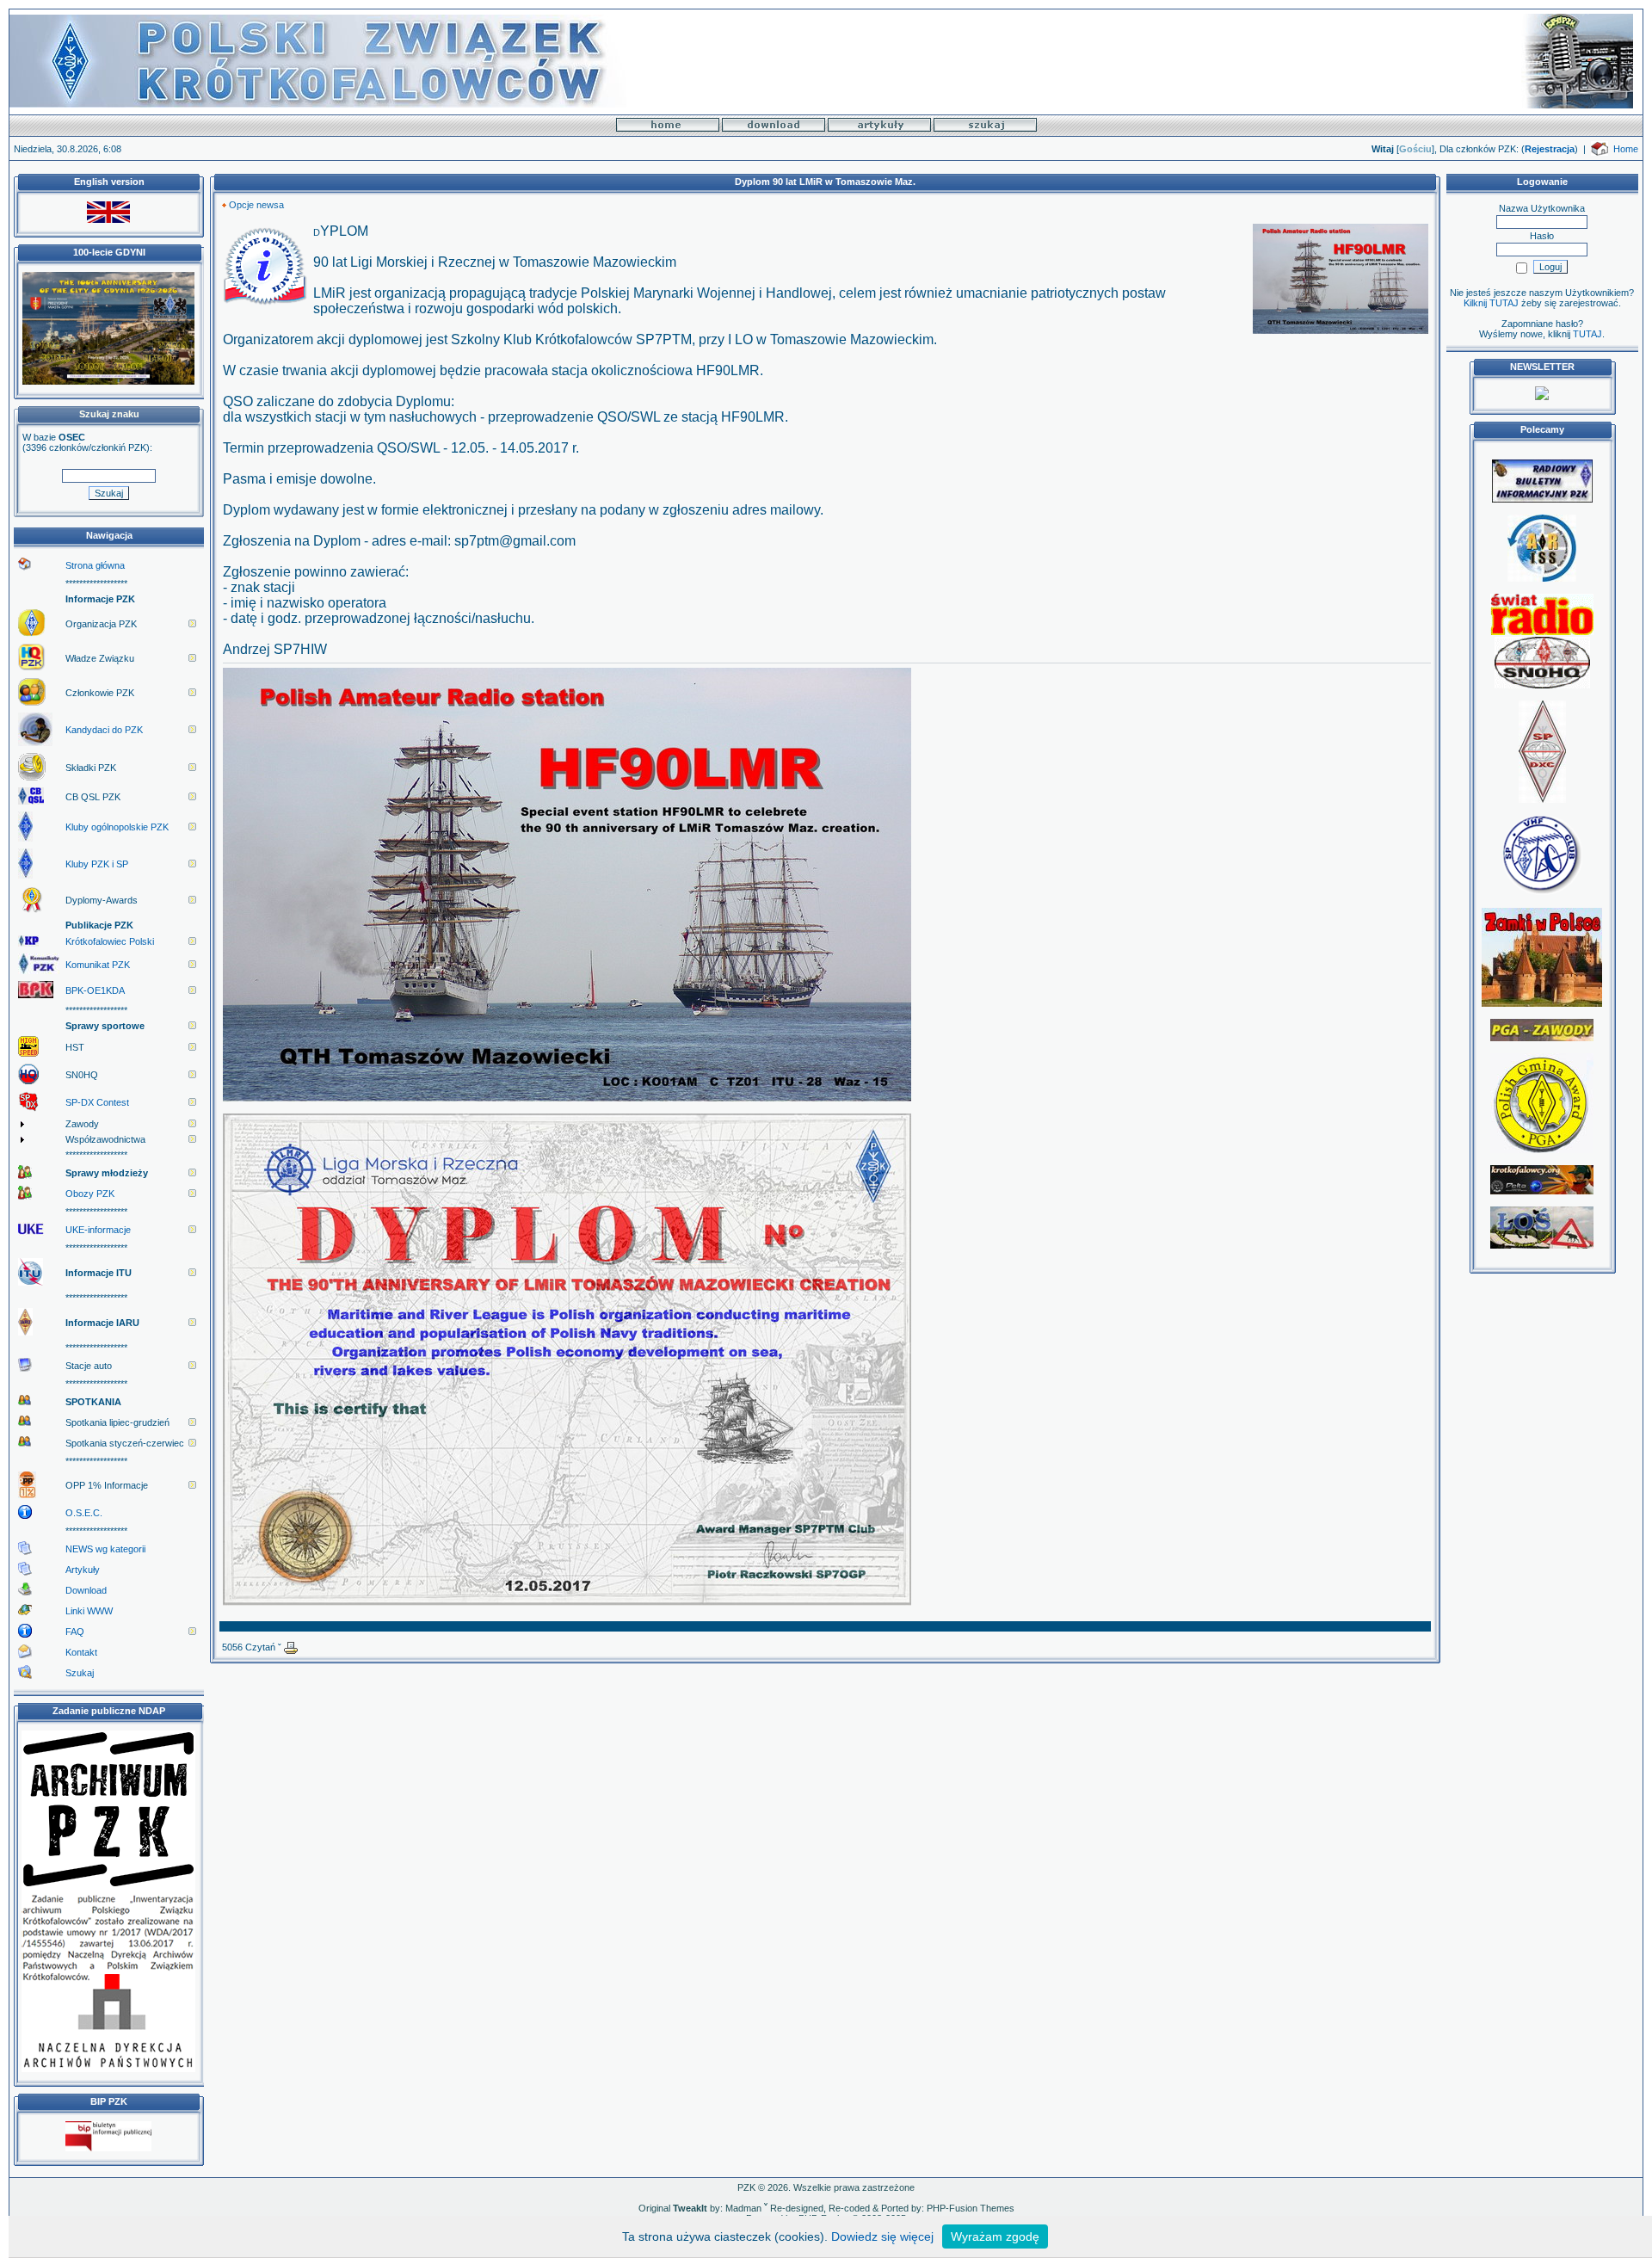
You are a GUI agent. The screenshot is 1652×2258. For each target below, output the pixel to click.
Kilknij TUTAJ (1491, 303)
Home (1626, 149)
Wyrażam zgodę (995, 2236)
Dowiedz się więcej (882, 2236)
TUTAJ (1587, 334)
